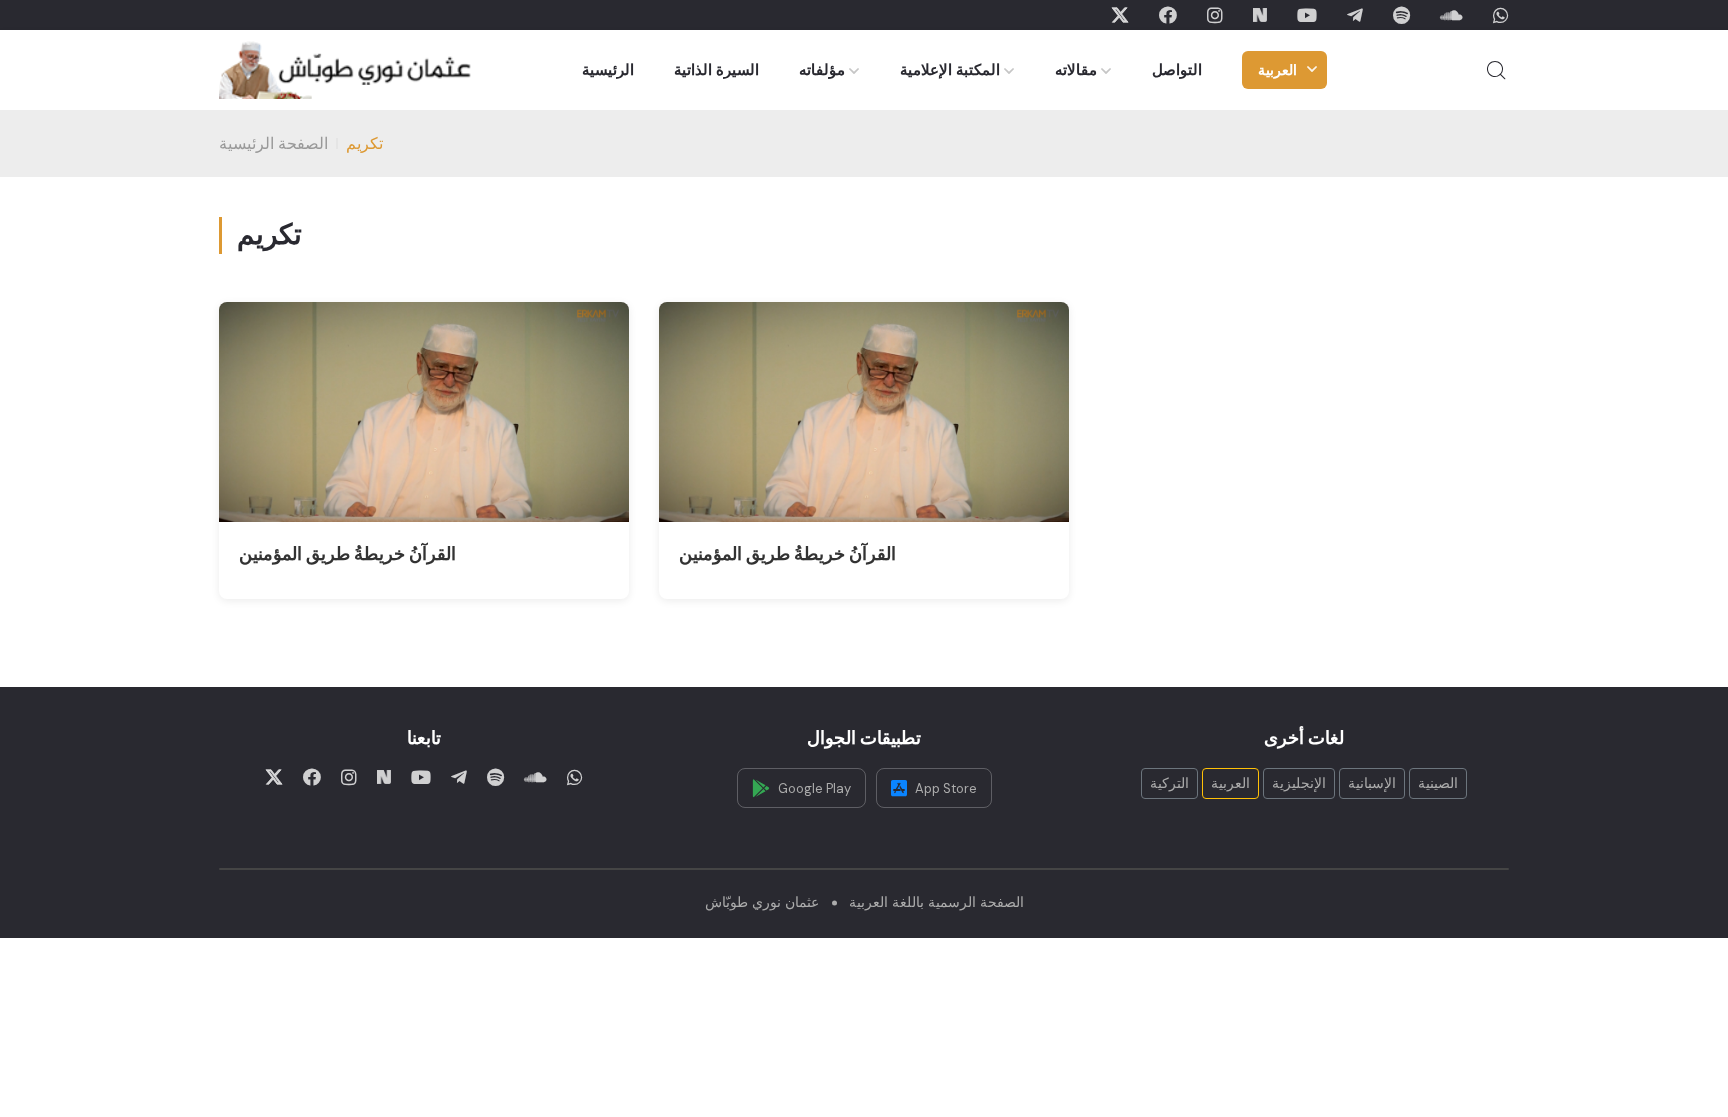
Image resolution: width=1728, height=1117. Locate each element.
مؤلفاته (822, 70)
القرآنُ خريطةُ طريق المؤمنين (347, 554)
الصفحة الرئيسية (273, 143)
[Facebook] (1168, 15)
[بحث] (1496, 70)
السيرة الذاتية (716, 70)
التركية (1169, 783)
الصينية (1438, 783)
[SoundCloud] (1451, 15)
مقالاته (1076, 70)
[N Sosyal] (1260, 15)
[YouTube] (1307, 15)
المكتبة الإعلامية (950, 70)
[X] (1120, 15)
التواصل (1177, 70)
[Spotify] (1401, 15)
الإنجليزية (1299, 783)
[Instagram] (1215, 15)
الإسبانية (1372, 783)
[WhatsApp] (1501, 15)
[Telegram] (1355, 15)
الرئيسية (608, 70)
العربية (1277, 70)
